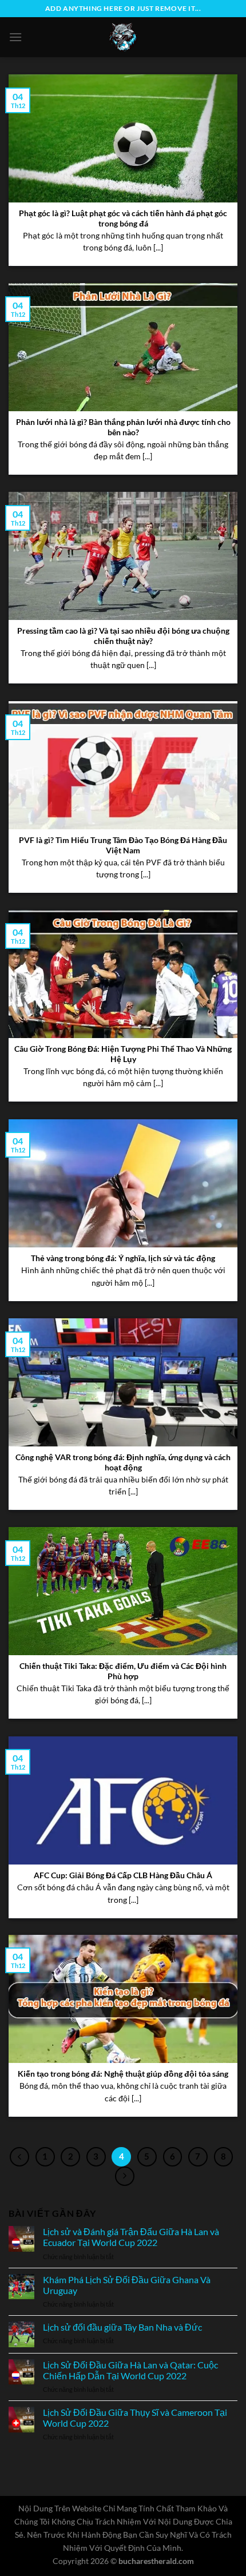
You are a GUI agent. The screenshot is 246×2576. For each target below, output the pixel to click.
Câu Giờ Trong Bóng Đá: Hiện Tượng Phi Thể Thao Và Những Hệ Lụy (123, 1054)
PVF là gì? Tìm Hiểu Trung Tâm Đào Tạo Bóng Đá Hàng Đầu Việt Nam (123, 845)
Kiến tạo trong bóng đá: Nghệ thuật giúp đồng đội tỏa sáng (123, 2074)
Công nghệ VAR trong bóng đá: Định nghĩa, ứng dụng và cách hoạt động (123, 1462)
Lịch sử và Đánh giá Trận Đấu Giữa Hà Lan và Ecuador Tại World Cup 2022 (131, 2237)
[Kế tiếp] (125, 2176)
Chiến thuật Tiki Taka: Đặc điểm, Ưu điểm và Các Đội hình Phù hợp (123, 1671)
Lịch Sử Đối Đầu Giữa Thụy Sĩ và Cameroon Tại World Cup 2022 (135, 2418)
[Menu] (15, 37)
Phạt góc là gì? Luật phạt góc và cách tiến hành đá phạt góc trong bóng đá (123, 218)
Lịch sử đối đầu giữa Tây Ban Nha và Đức (122, 2327)
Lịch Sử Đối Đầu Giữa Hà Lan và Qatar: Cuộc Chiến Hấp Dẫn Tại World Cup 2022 (130, 2370)
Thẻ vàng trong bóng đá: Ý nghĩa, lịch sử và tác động (123, 1258)
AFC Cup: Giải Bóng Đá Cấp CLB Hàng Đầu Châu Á (123, 1875)
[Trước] (19, 2157)
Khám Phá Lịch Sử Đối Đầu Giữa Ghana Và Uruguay (127, 2285)
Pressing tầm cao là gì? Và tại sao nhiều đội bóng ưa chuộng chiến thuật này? (123, 636)
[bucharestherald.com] (123, 37)
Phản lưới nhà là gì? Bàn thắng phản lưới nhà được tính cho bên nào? (123, 427)
